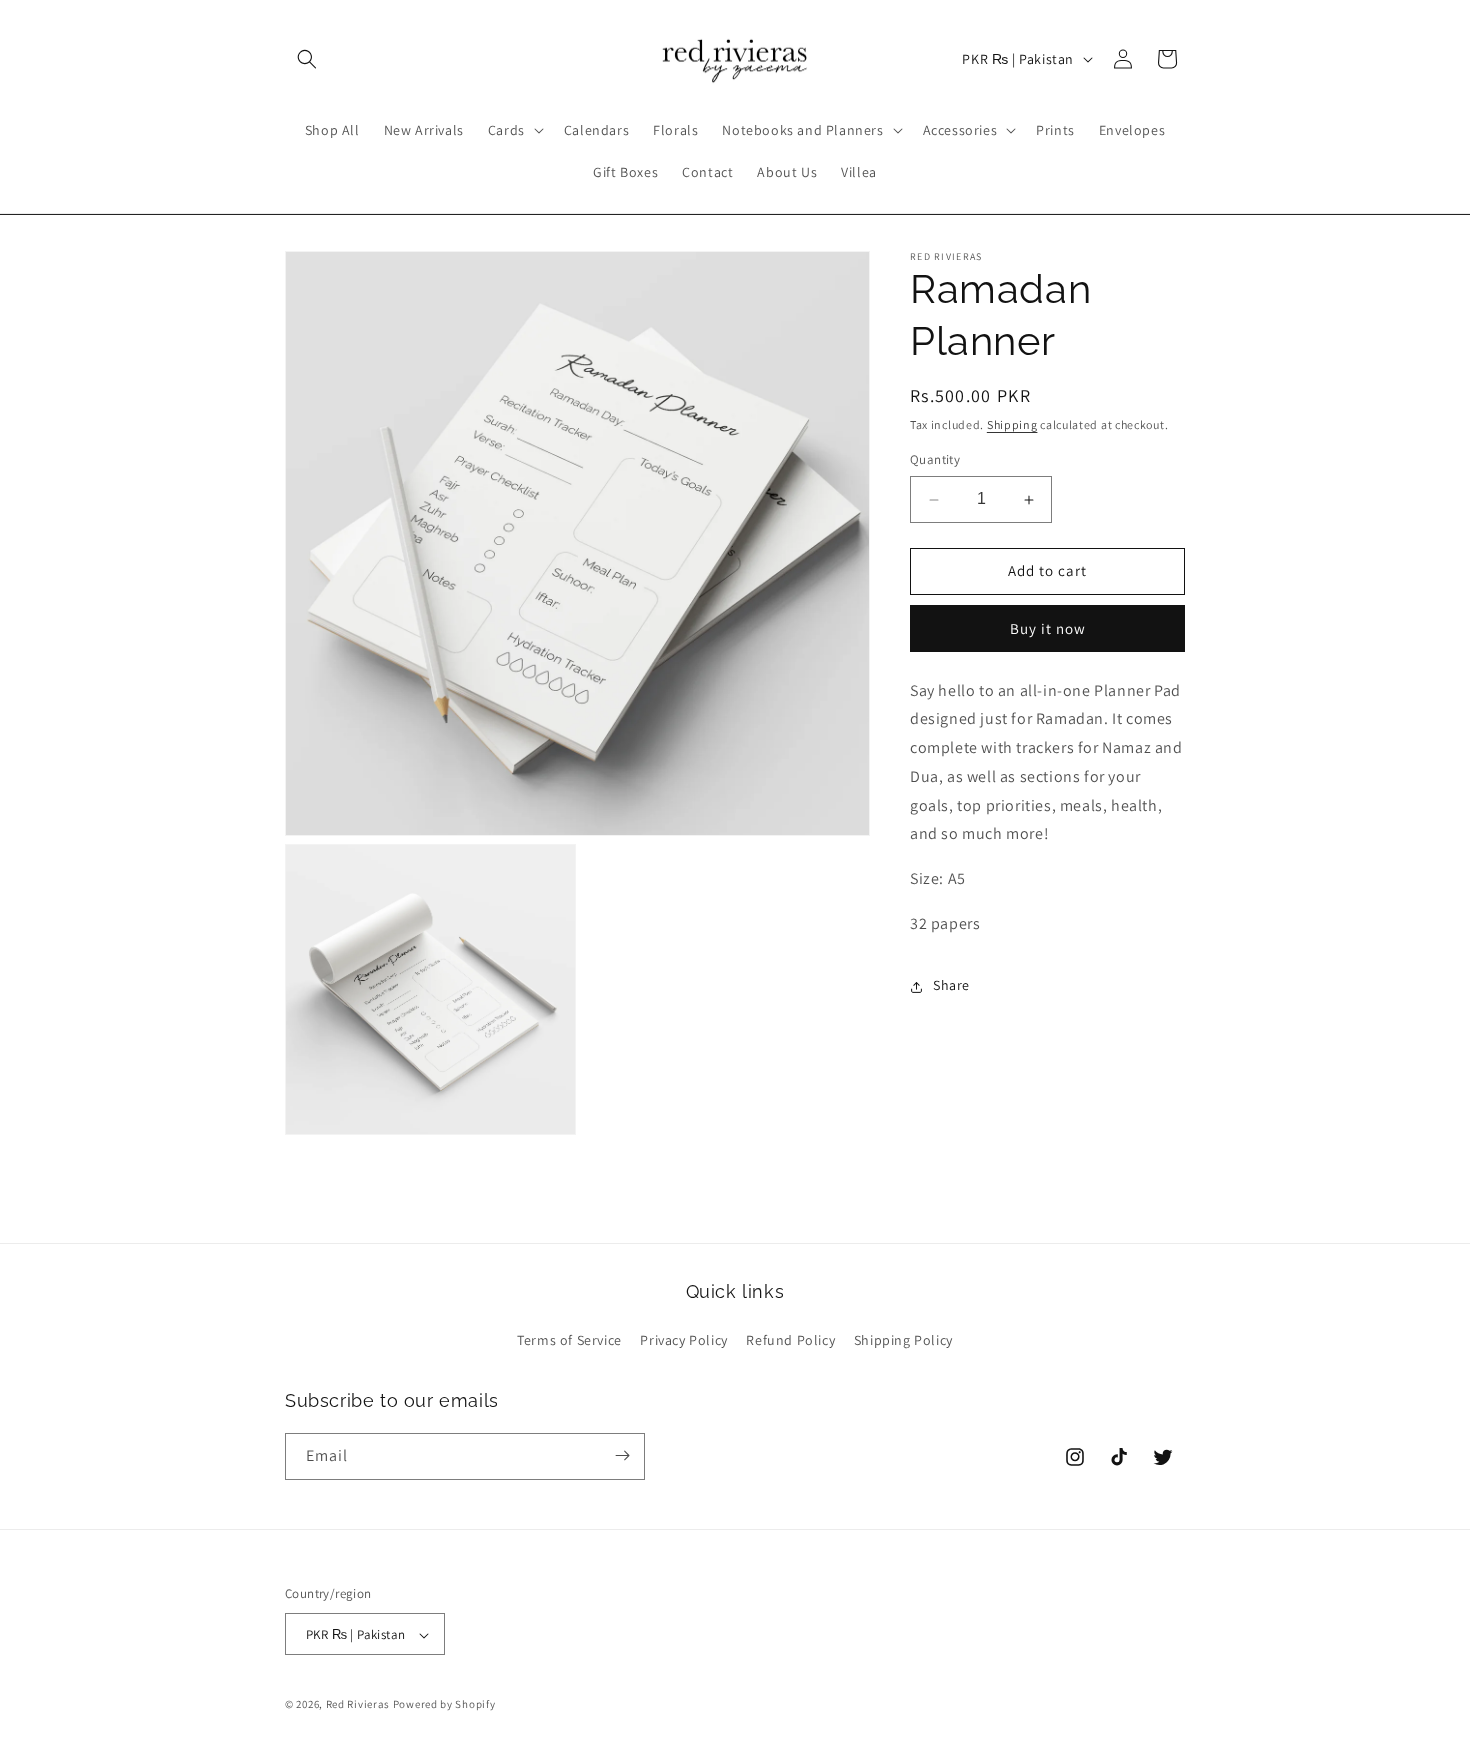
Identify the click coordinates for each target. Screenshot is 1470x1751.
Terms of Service (569, 1341)
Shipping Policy (903, 1341)
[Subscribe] (622, 1455)
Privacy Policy (683, 1341)
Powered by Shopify (444, 1705)
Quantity (935, 460)
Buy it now (1048, 628)
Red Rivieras (358, 1705)
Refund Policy (790, 1341)
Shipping (1012, 424)
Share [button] (951, 986)
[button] (307, 59)
